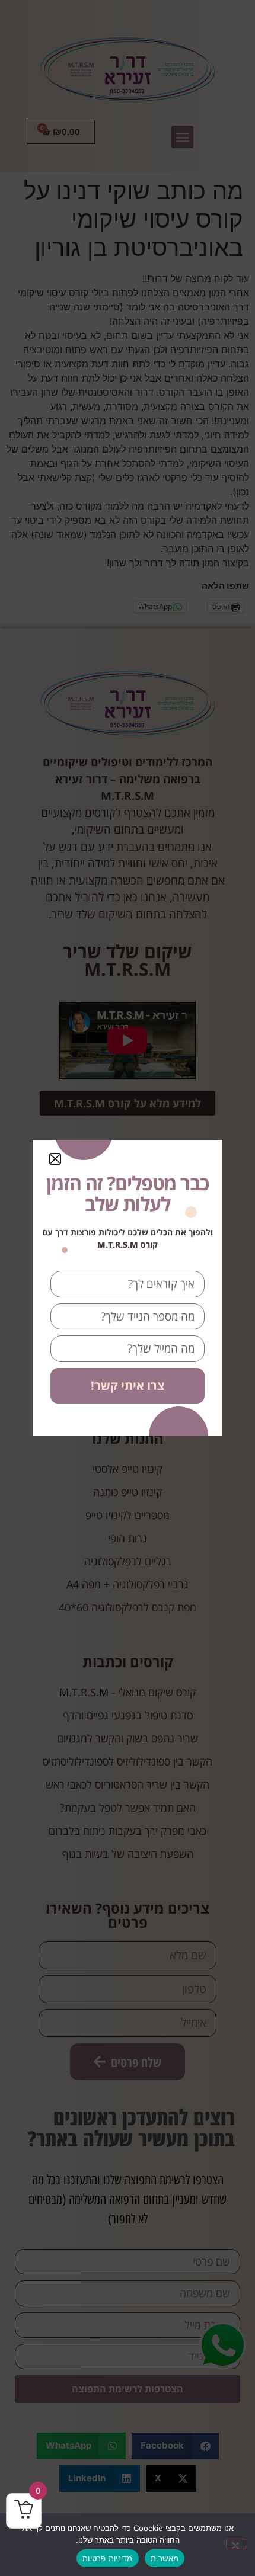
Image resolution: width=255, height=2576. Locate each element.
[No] (236, 2544)
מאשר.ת (165, 2558)
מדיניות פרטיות (108, 2558)
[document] (128, 1288)
